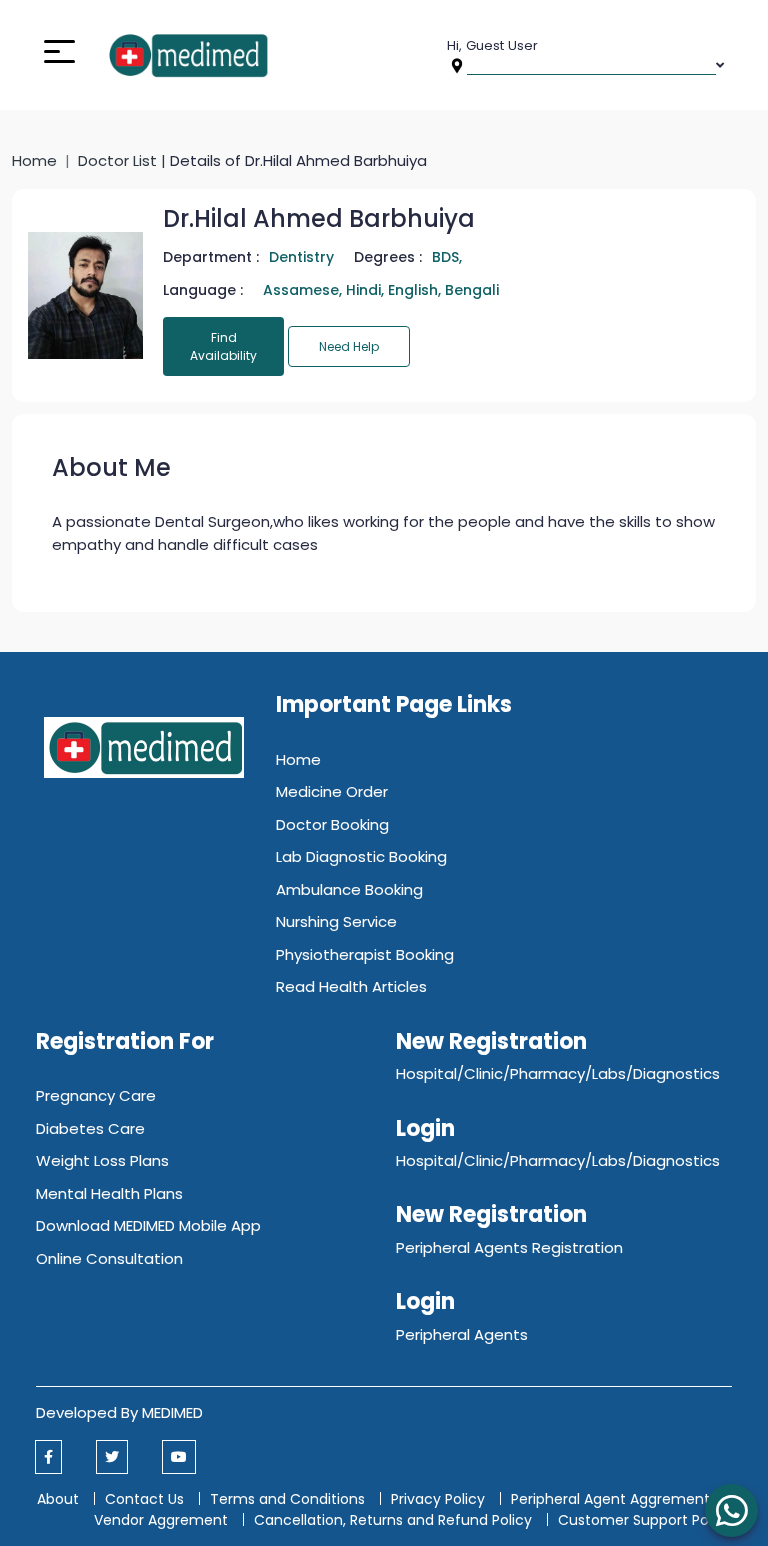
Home (34, 160)
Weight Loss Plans (102, 1160)
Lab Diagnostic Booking (361, 856)
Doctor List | (124, 160)
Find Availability (223, 346)
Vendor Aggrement (163, 1520)
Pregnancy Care (96, 1095)
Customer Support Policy (645, 1520)
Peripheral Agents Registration (509, 1247)
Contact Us (144, 1499)
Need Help (349, 346)
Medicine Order (332, 791)
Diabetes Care (90, 1128)
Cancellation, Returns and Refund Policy (395, 1520)
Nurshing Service (336, 921)
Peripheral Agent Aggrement (612, 1499)
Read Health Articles (351, 986)
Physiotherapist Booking (365, 954)
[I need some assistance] (731, 1510)
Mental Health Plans (109, 1193)
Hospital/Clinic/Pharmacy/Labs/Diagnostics (558, 1073)
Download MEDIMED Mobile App (148, 1225)
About (58, 1499)
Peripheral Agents (462, 1334)
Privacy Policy (438, 1499)
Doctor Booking (332, 824)
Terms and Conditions (287, 1499)
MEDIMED (172, 1412)
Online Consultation (109, 1258)
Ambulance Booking (349, 889)
